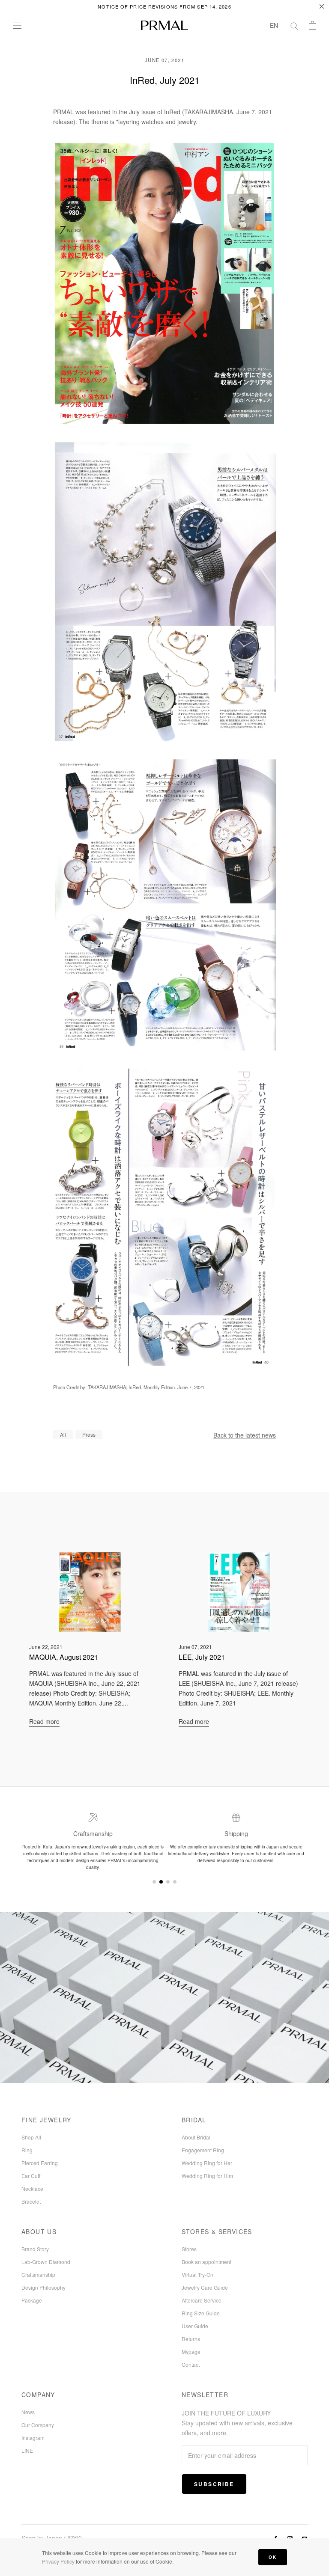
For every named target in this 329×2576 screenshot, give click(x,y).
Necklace (32, 2188)
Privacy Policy (58, 2561)
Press (89, 1434)
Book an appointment (206, 2262)
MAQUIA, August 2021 (64, 1657)
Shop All (31, 2137)
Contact (191, 2364)
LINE (27, 2450)
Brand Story (35, 2249)
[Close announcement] (322, 6)
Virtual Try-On (197, 2274)
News (28, 2412)
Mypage (191, 2352)
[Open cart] (313, 25)
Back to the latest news (245, 1435)
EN (274, 25)
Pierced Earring (40, 2163)
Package (32, 2300)
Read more (44, 1721)
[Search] (294, 25)
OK (273, 2557)
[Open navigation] (17, 25)
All (63, 1434)
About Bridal (196, 2137)
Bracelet (31, 2201)
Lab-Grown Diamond (46, 2262)
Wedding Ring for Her (207, 2163)
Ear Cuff (31, 2176)
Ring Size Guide (201, 2313)
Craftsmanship (38, 2274)
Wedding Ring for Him (207, 2176)
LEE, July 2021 (202, 1657)
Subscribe (214, 2484)
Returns (191, 2339)
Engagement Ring (203, 2150)
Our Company (38, 2425)
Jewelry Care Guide (205, 2287)
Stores (189, 2249)
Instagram (33, 2438)
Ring (27, 2150)
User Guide (195, 2326)
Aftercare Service (202, 2300)
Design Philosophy (43, 2287)
